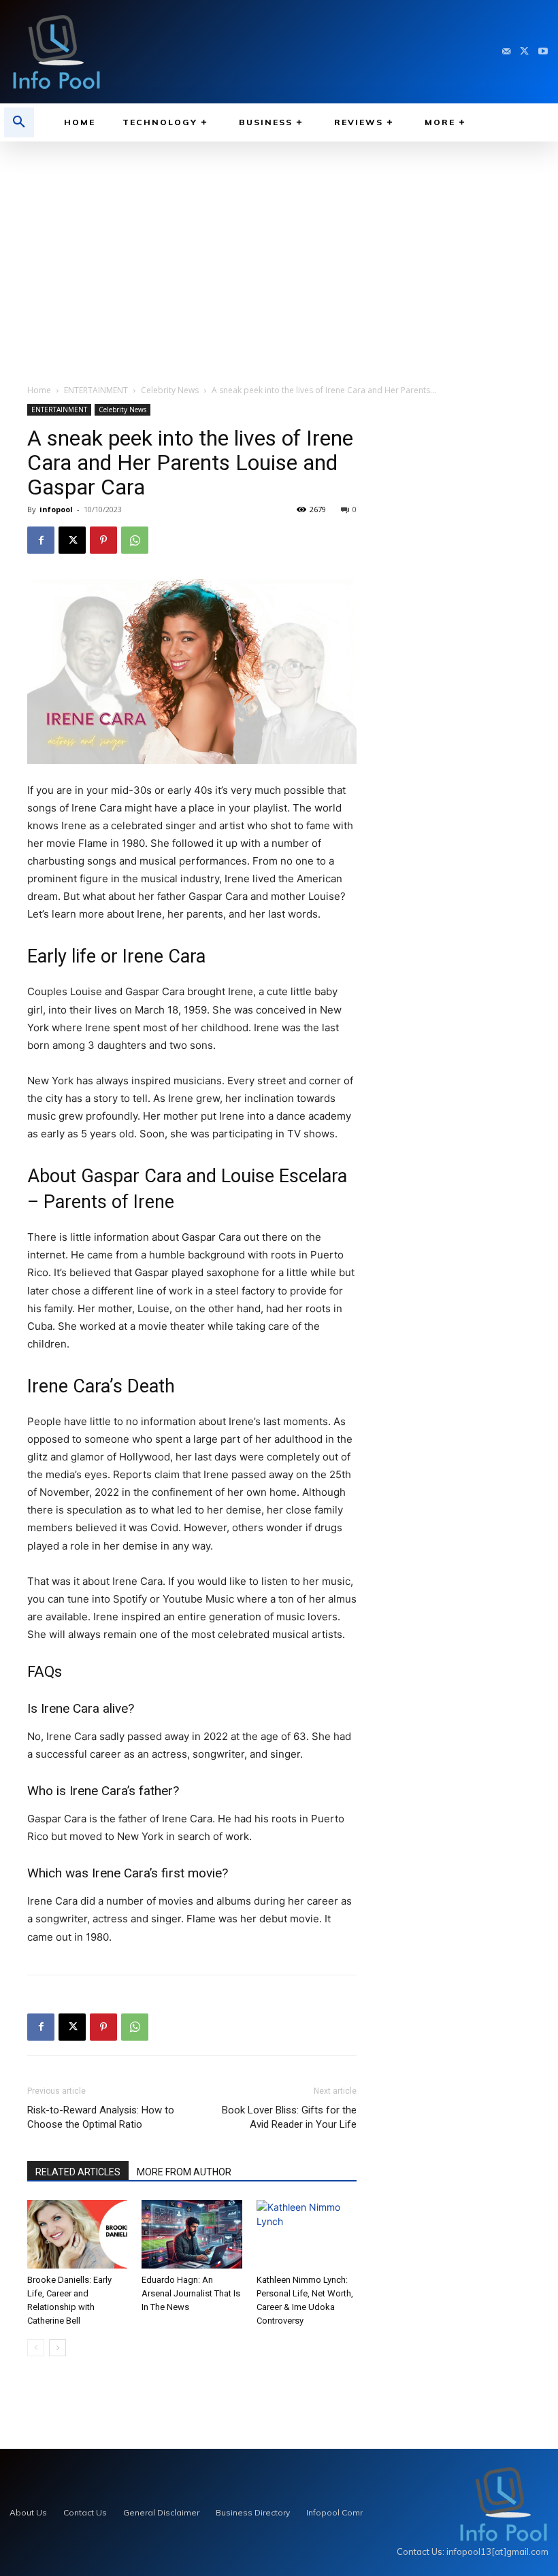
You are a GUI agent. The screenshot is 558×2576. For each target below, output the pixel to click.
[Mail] (507, 52)
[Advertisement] (279, 244)
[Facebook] (41, 540)
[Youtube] (543, 52)
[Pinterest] (103, 540)
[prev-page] (36, 2348)
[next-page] (58, 2348)
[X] (524, 52)
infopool (56, 509)
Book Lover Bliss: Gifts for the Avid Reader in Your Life (289, 2117)
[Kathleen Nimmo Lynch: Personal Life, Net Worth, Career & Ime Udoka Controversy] (307, 2234)
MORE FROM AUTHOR (184, 2172)
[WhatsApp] (135, 540)
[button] (19, 122)
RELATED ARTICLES (78, 2172)
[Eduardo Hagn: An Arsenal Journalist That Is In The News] (192, 2234)
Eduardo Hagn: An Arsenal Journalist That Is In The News (191, 2293)
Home (39, 390)
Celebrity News (170, 390)
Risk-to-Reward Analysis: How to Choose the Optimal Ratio (101, 2117)
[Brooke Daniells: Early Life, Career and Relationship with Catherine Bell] (77, 2234)
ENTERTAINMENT (96, 390)
